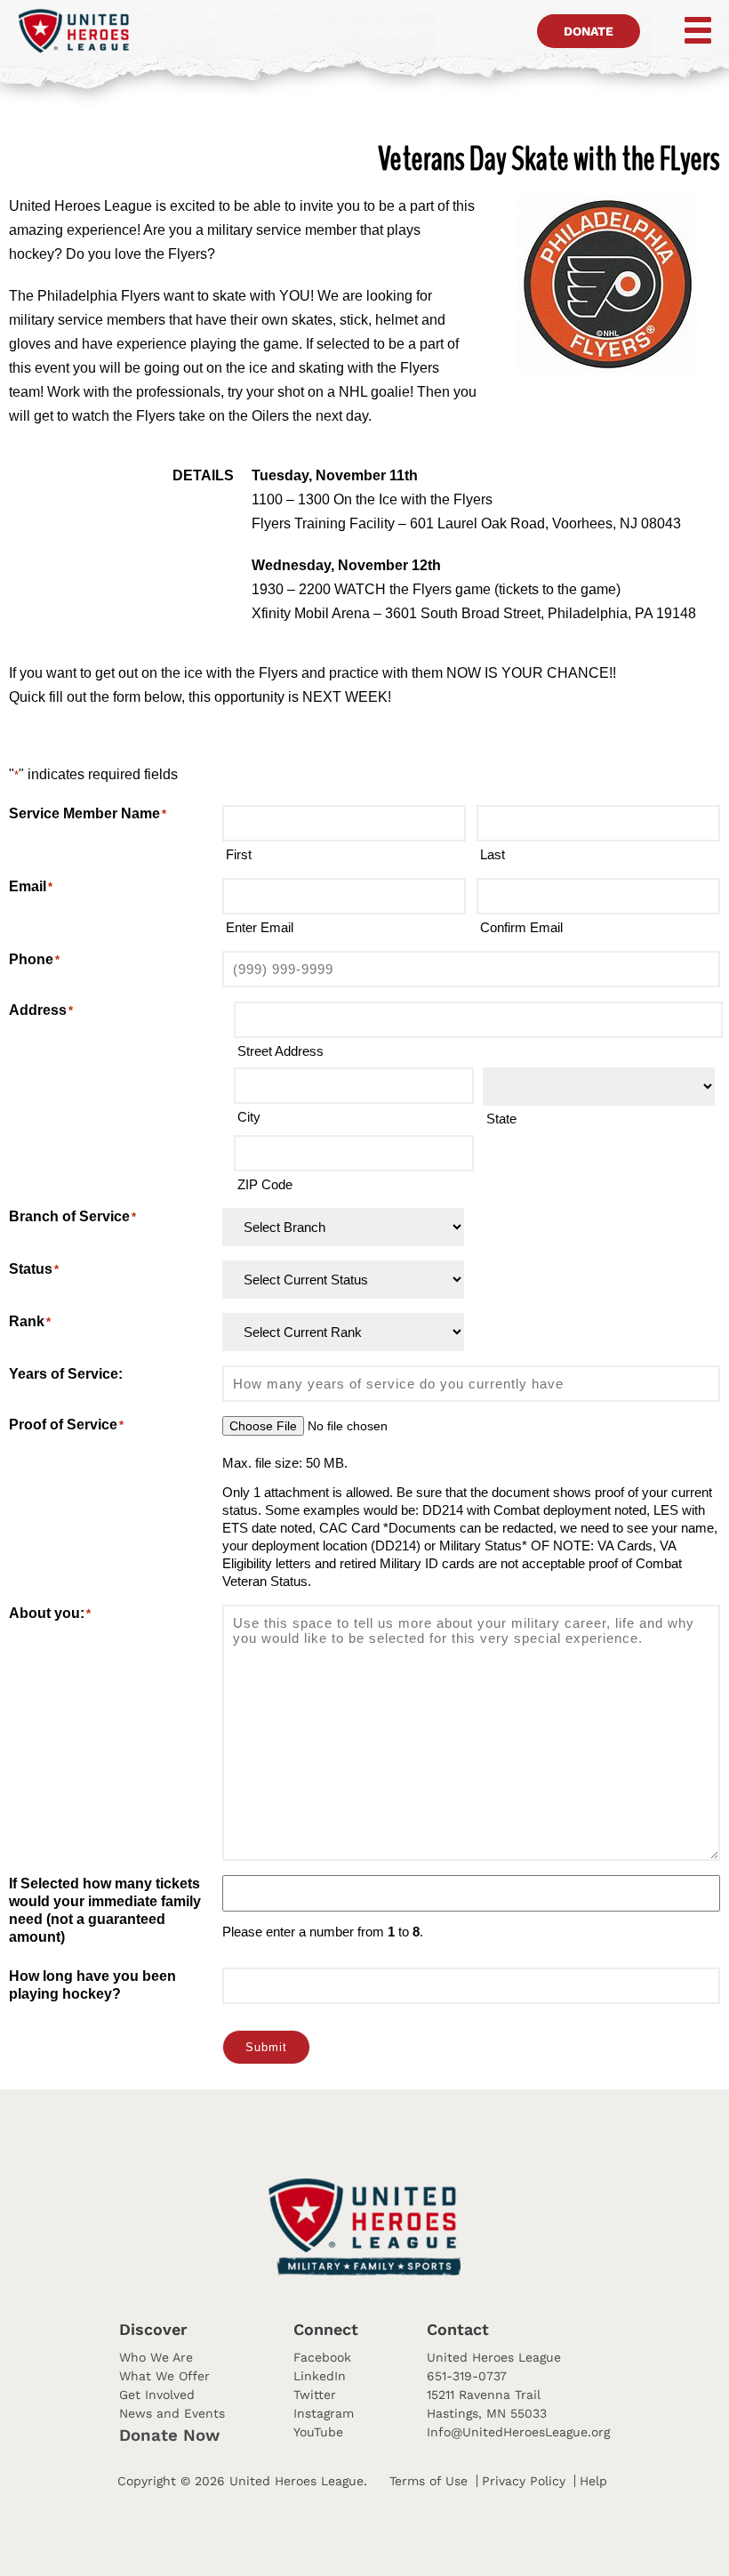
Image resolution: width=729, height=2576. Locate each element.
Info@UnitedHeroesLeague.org (518, 2432)
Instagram (324, 2413)
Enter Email (260, 927)
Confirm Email (521, 927)
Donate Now (169, 2435)
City (249, 1117)
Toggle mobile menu (685, 30)
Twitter (315, 2395)
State (501, 1119)
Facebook (322, 2357)
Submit (266, 2047)
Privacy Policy (524, 2481)
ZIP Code (265, 1184)
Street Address (280, 1051)
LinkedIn (320, 2376)
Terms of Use (429, 2481)
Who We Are (156, 2357)
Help (593, 2481)
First (239, 854)
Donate (589, 31)
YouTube (318, 2432)
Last (493, 854)
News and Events (172, 2413)
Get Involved (157, 2395)
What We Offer (164, 2376)
